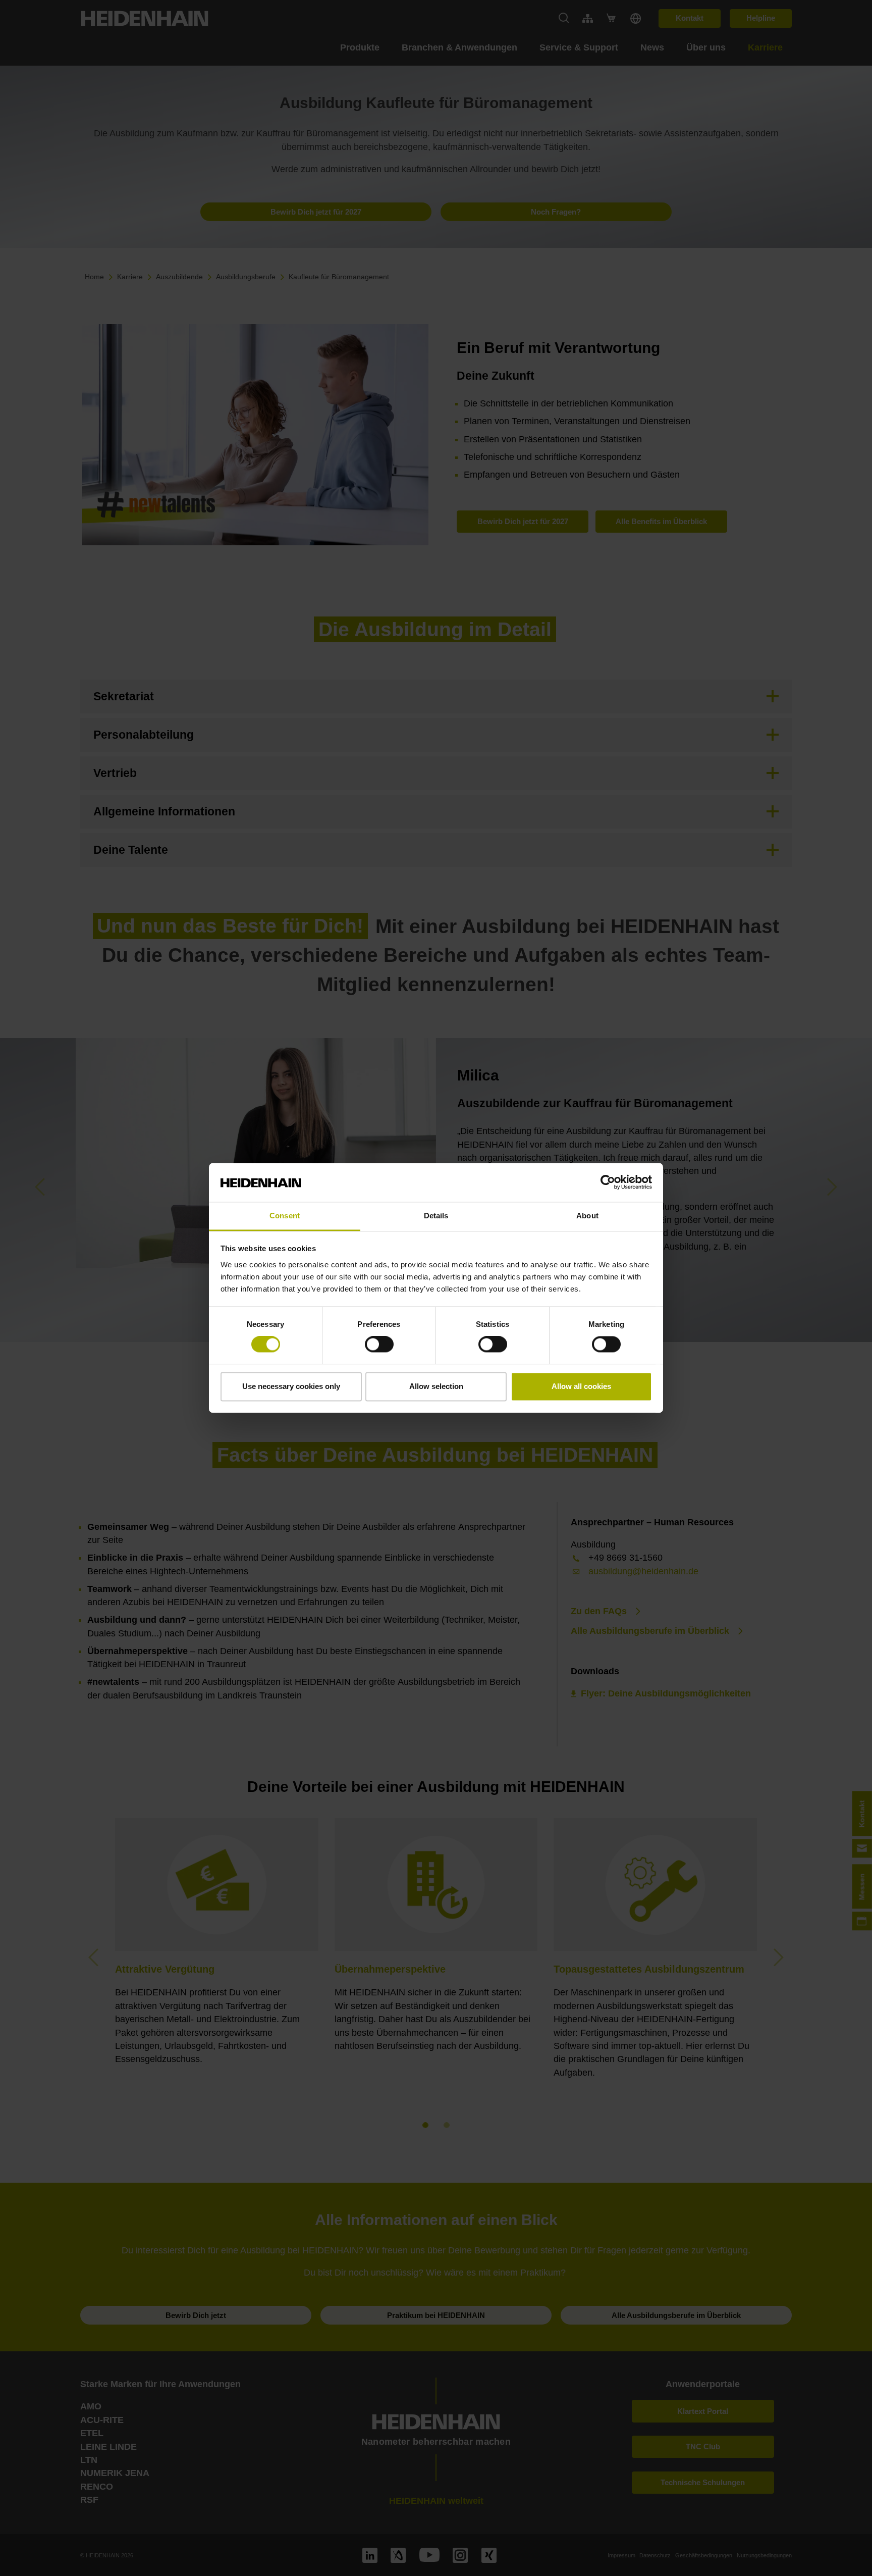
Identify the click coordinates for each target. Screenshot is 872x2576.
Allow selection (436, 1386)
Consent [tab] (285, 1216)
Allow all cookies (581, 1386)
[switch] (379, 1345)
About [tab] (587, 1216)
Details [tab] (436, 1216)
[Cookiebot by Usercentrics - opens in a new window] (608, 1182)
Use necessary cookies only (291, 1386)
